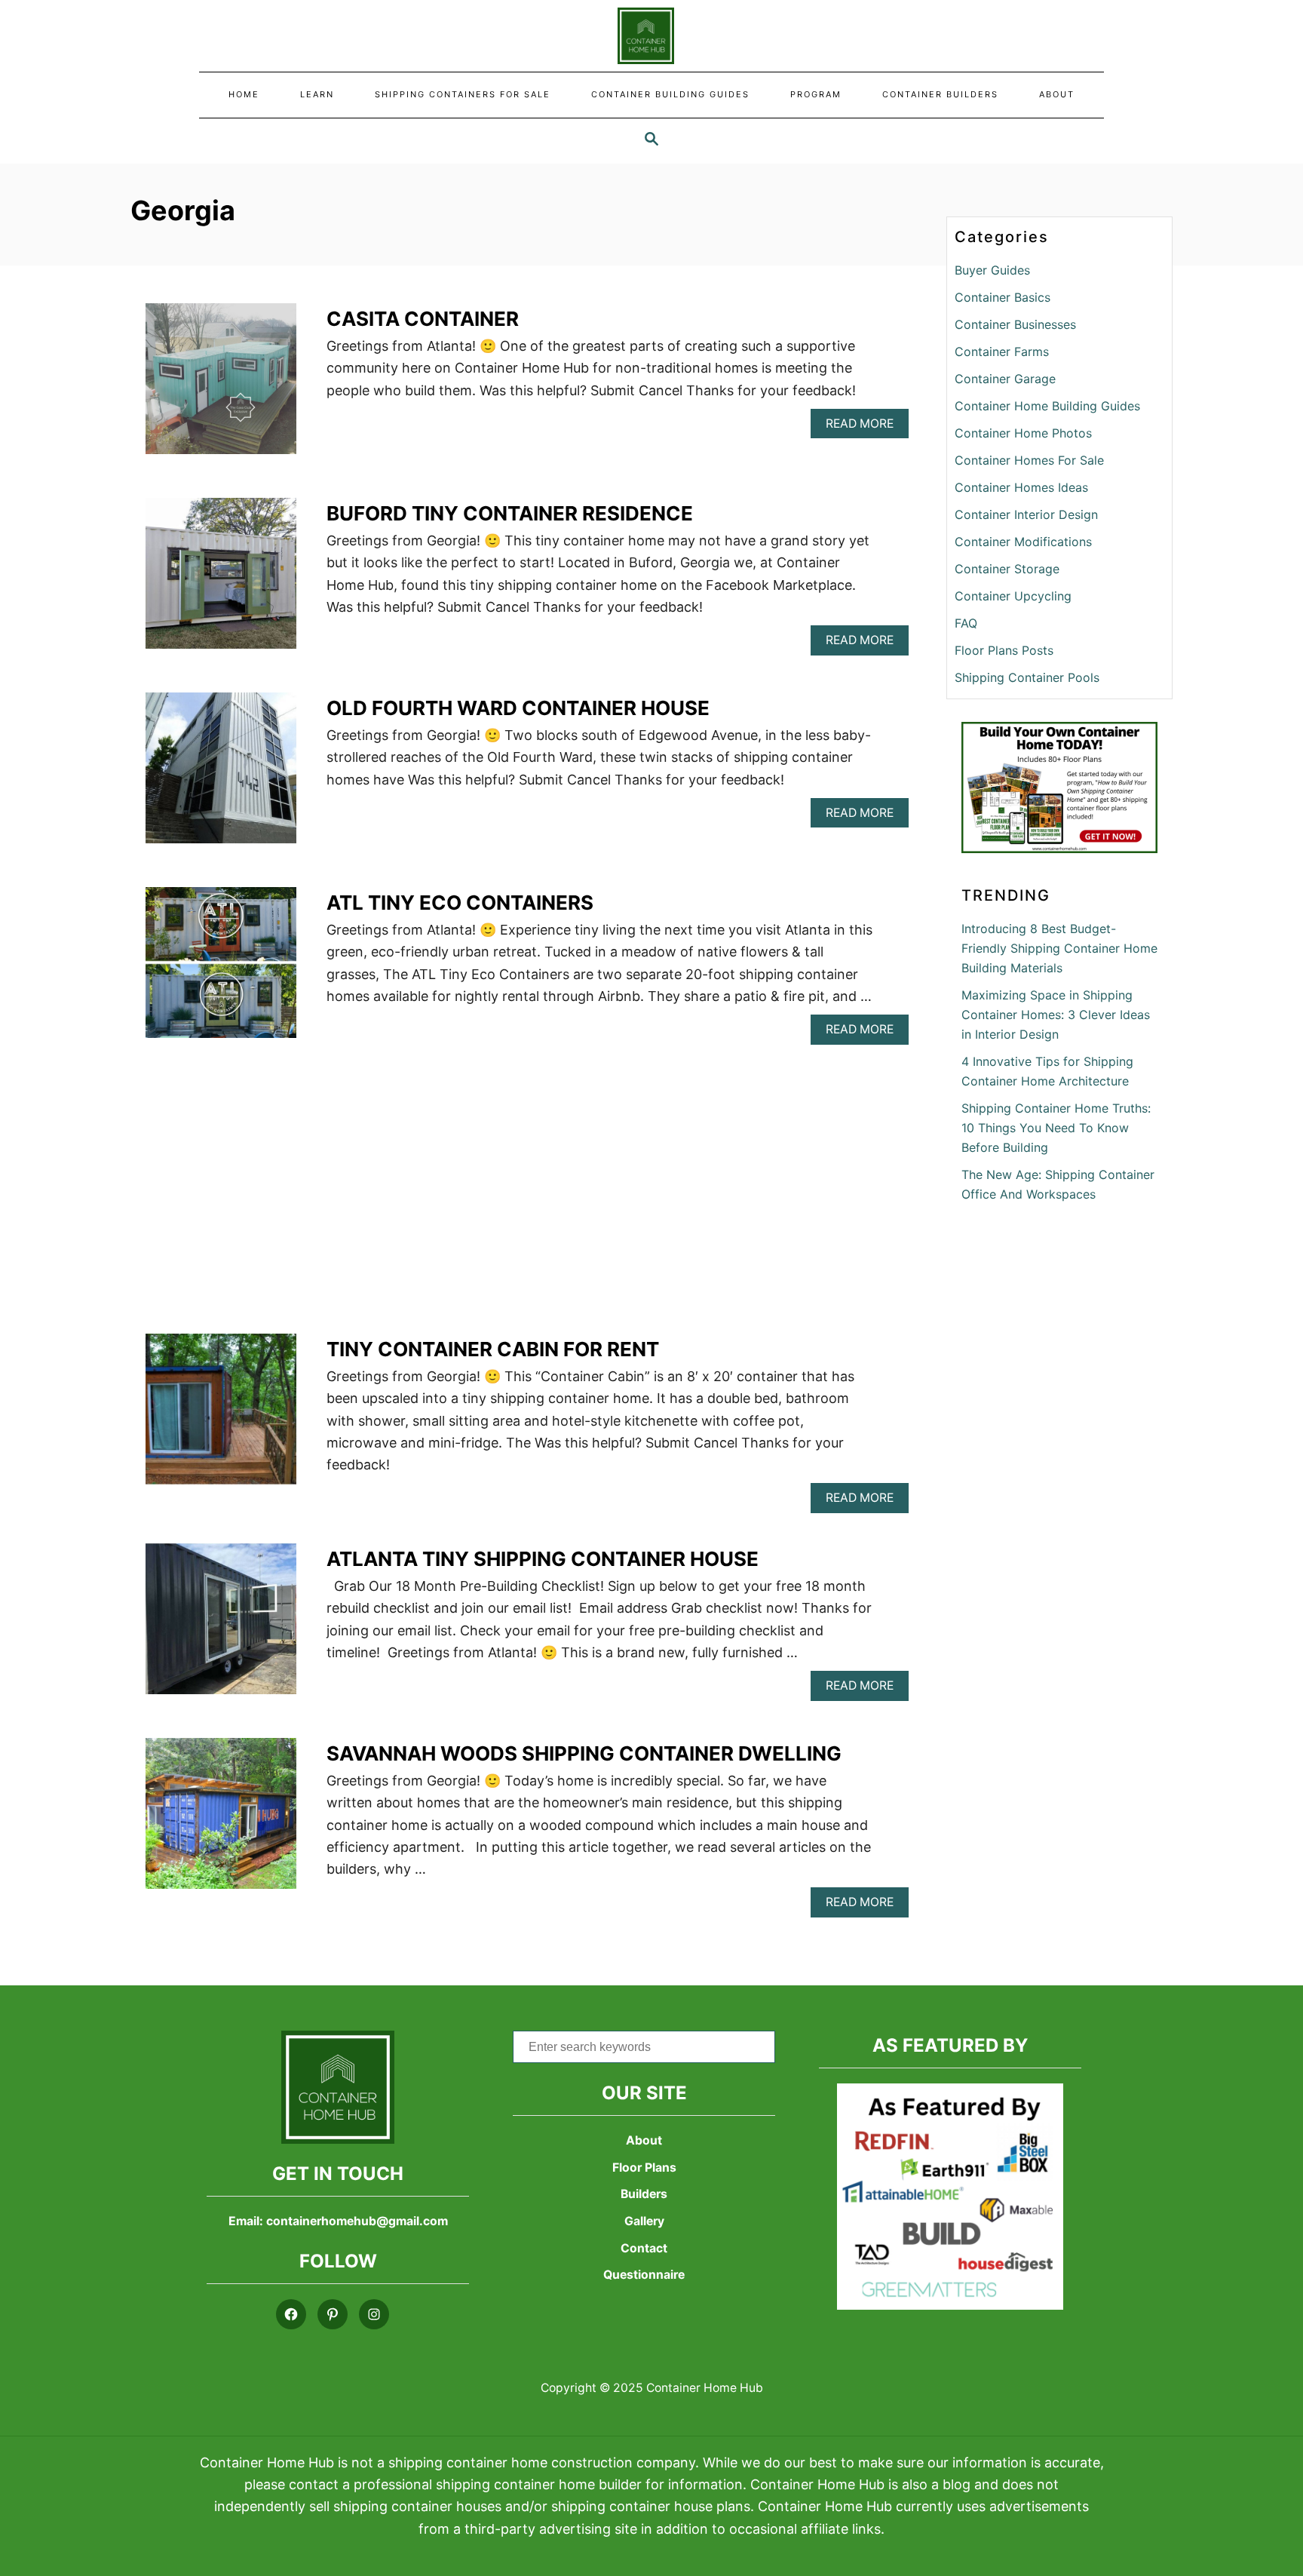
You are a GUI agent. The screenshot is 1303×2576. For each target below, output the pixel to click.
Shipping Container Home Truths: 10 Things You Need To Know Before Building (1056, 1128)
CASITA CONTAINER (423, 319)
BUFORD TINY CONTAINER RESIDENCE (510, 513)
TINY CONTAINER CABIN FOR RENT (493, 1349)
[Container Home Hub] (652, 36)
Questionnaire (644, 2275)
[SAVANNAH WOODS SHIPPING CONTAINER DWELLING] (221, 1820)
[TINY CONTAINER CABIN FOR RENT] (221, 1416)
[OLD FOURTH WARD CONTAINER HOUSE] (221, 775)
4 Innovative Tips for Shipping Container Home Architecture (1047, 1071)
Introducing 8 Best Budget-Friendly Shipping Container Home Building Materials (1059, 948)
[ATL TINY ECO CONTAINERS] (221, 969)
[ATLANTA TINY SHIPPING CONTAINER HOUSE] (221, 1626)
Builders (644, 2194)
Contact (644, 2248)
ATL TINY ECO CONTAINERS (460, 903)
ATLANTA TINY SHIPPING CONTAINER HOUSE (543, 1559)
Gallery (644, 2221)
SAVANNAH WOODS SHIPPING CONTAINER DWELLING (584, 1753)
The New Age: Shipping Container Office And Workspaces (1058, 1184)
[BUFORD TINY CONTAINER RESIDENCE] (221, 580)
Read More (867, 427)
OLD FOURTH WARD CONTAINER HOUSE (518, 708)
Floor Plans (644, 2168)
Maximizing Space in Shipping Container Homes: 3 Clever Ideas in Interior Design (1056, 1015)
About (644, 2140)
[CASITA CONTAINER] (221, 385)
